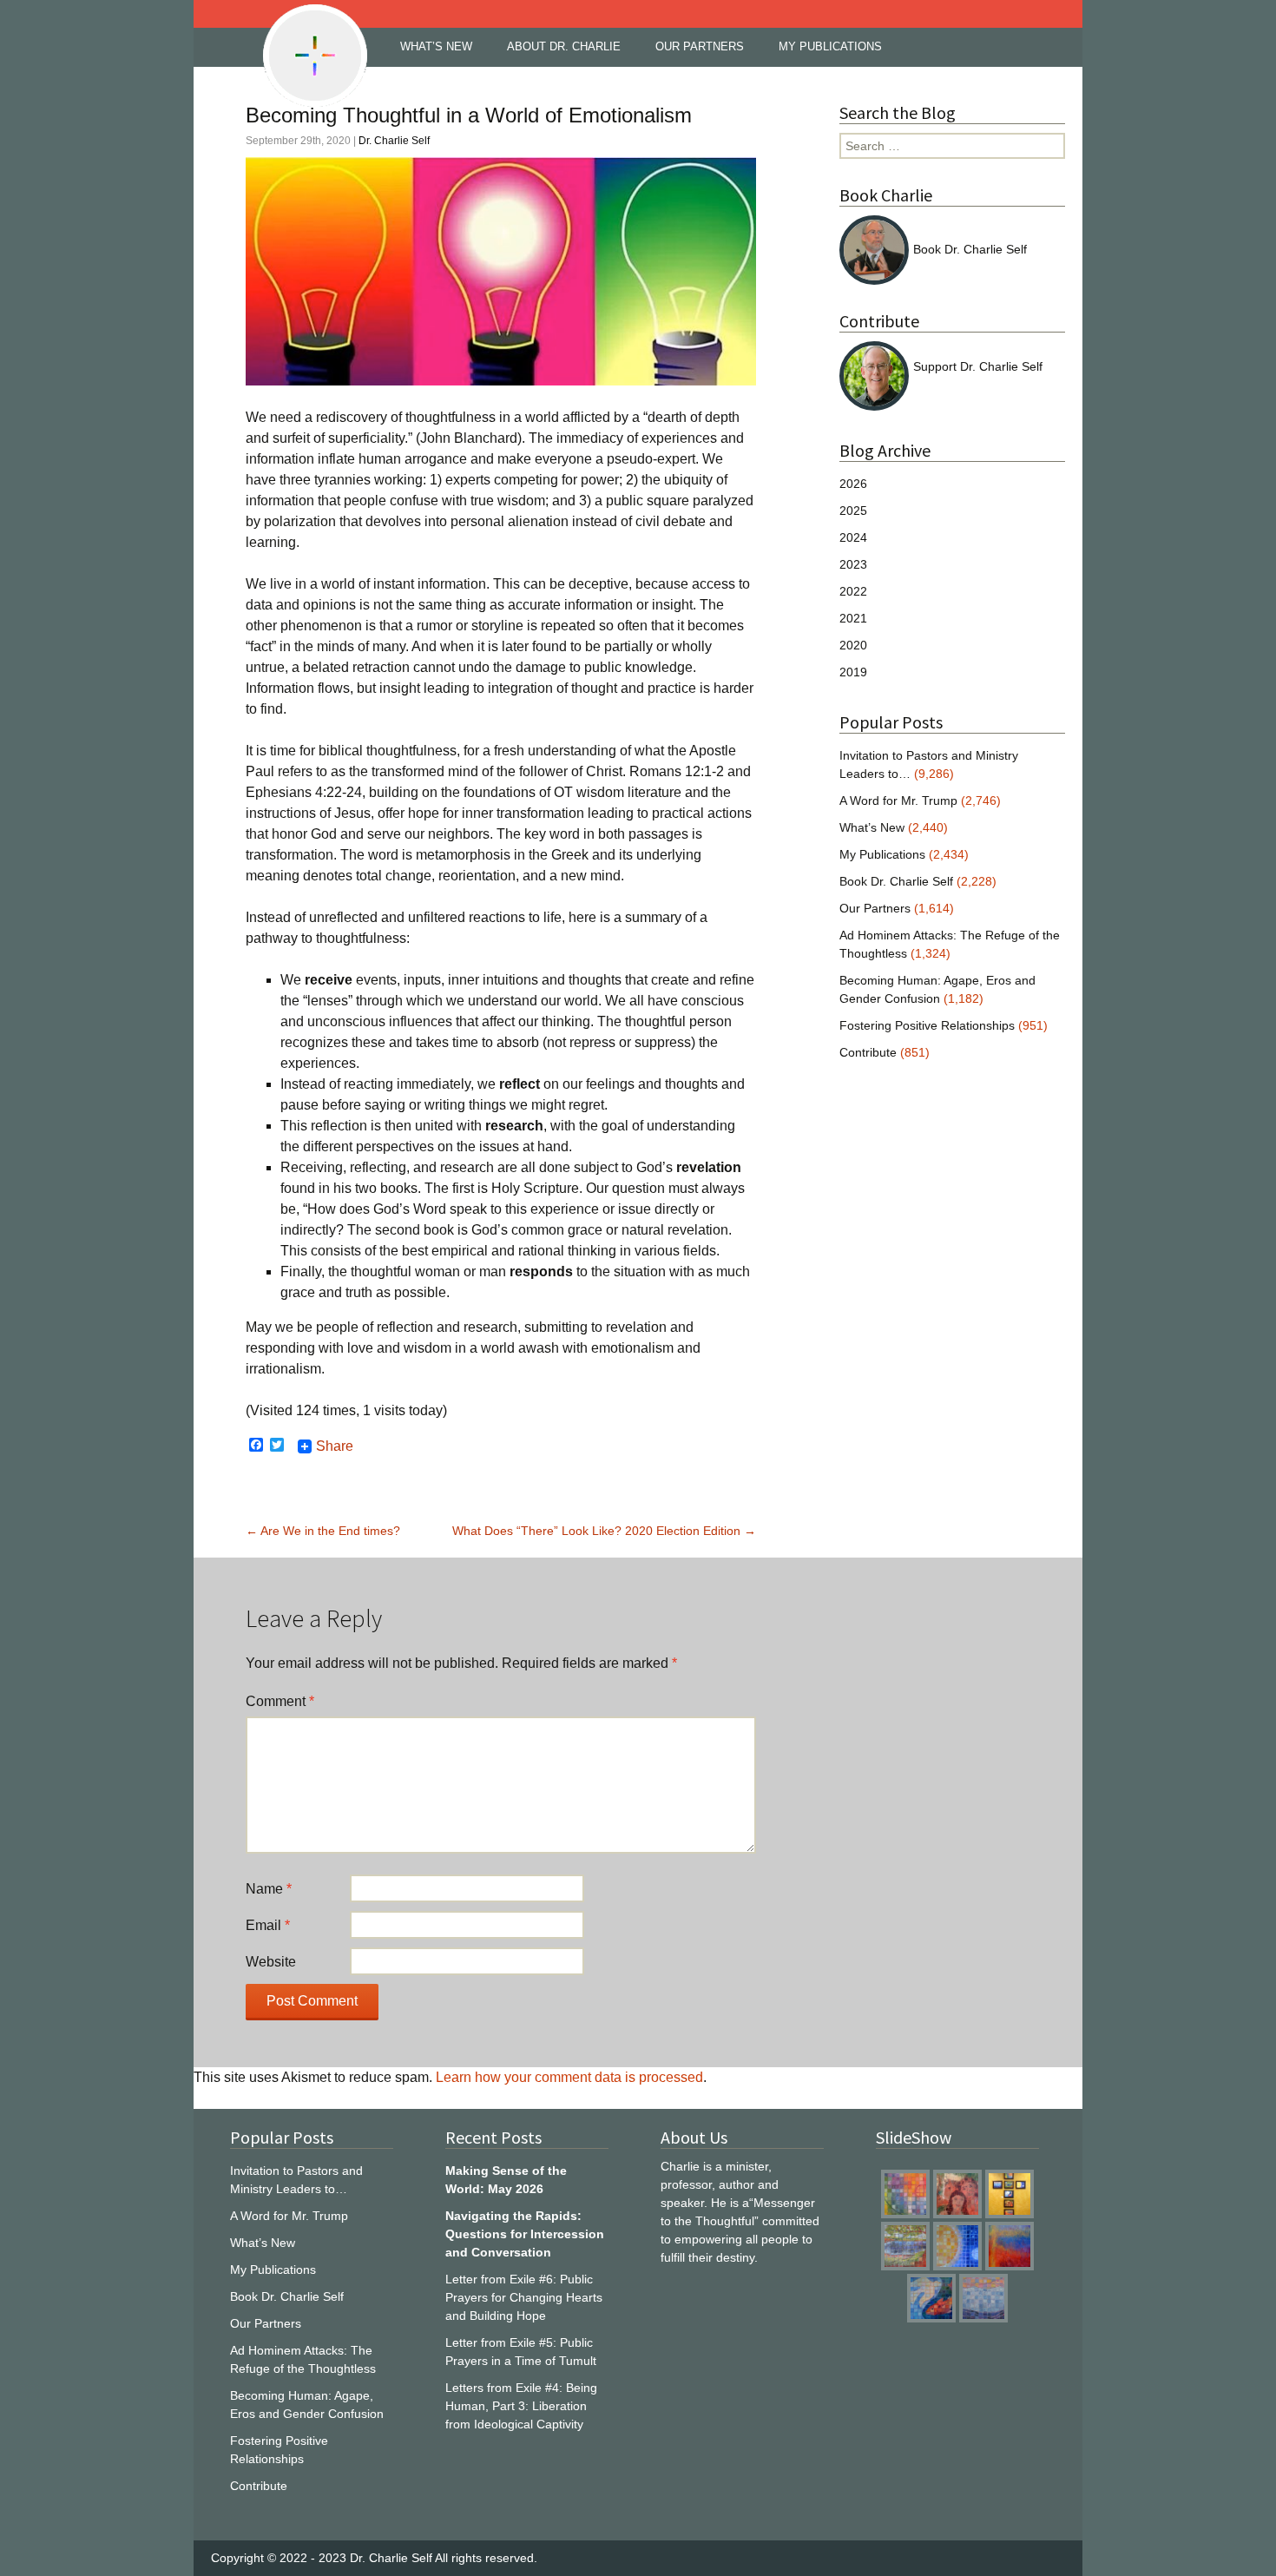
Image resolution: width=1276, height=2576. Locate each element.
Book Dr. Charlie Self (970, 249)
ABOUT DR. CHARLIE (564, 46)
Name (269, 1889)
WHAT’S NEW (436, 46)
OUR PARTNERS (700, 46)
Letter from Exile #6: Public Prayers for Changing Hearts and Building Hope (524, 2297)
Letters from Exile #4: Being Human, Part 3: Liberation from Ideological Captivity (521, 2406)
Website (271, 1962)
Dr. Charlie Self (394, 141)
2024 (853, 537)
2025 (853, 511)
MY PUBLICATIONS (830, 46)
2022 (853, 591)
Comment (280, 1701)
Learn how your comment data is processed (569, 2077)
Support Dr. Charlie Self (978, 366)
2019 (853, 672)
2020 (853, 645)
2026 (853, 484)
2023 (853, 564)
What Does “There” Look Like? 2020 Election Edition (604, 1531)
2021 (853, 618)
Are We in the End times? (323, 1531)
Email (268, 1925)
